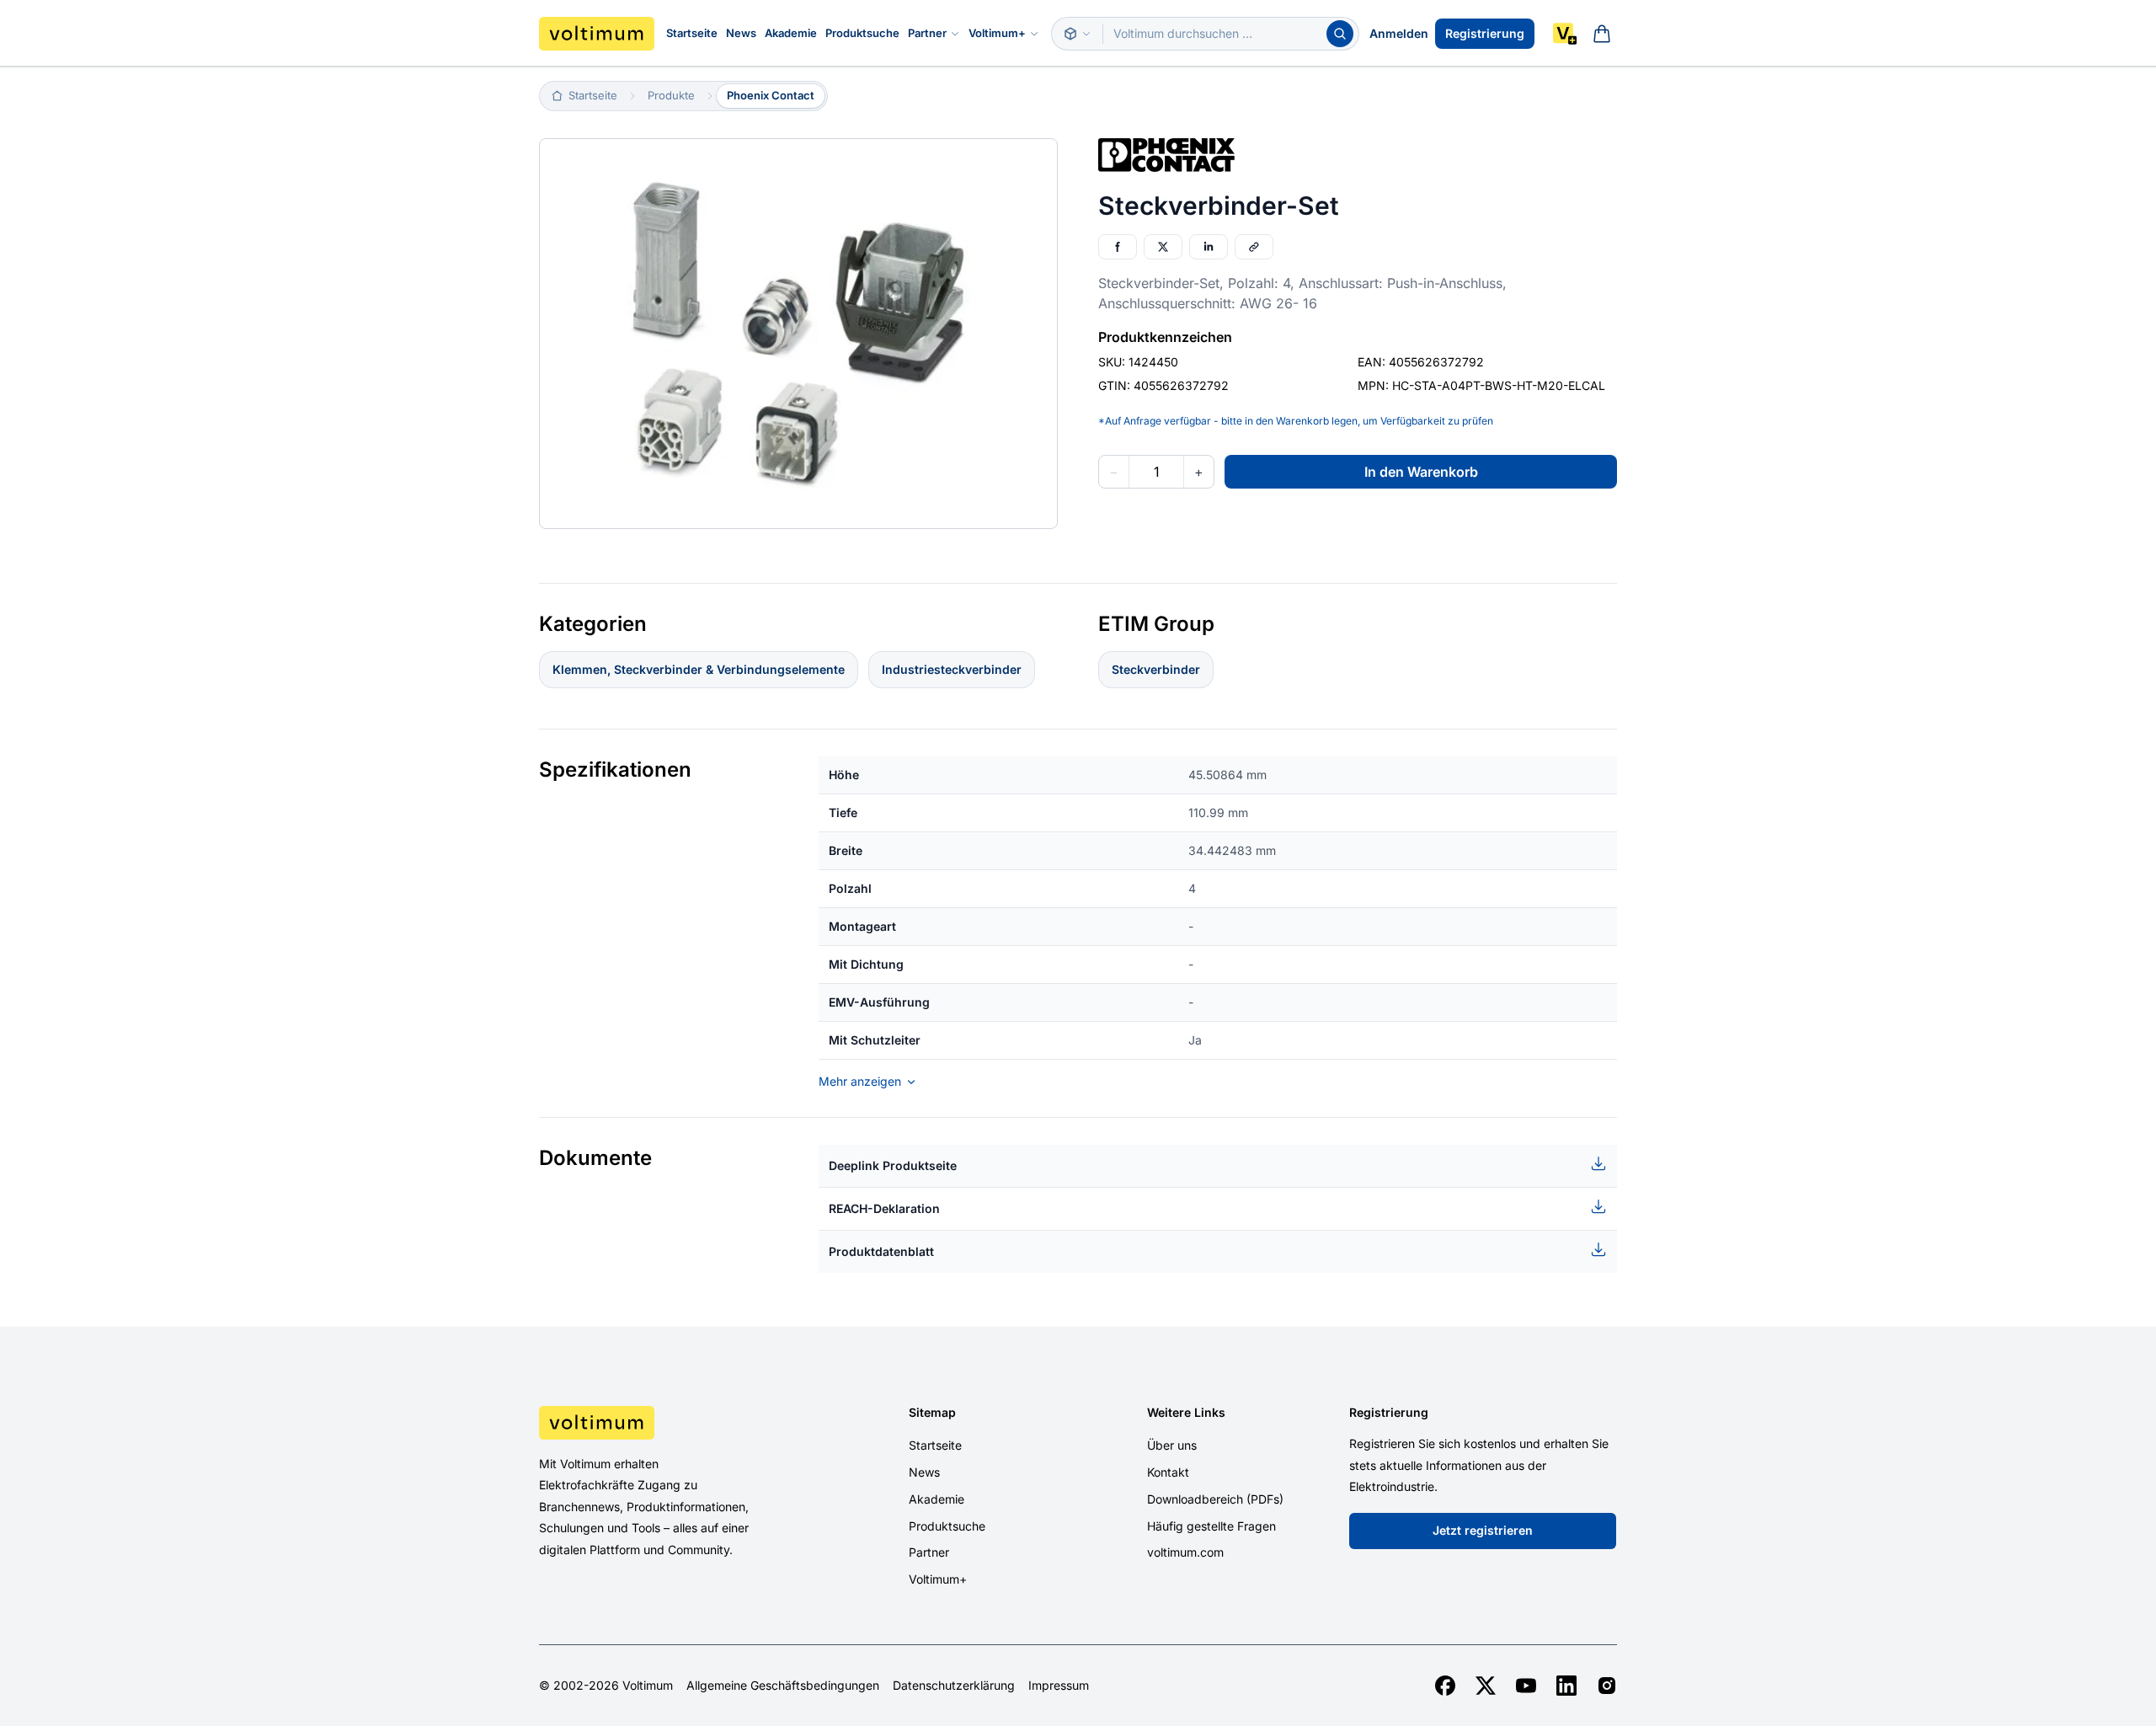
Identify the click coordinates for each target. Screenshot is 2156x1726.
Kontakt (1168, 1472)
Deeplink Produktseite (893, 1165)
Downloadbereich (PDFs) (1215, 1499)
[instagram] (1607, 1686)
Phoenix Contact (771, 95)
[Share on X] (1163, 247)
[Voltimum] (597, 34)
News (741, 33)
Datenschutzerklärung (954, 1686)
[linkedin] (1566, 1686)
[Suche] (1340, 34)
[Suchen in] (1077, 34)
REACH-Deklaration (884, 1208)
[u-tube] (1526, 1686)
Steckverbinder (1156, 669)
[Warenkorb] (1602, 34)
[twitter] (1486, 1686)
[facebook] (1445, 1686)
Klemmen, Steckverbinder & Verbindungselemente (699, 669)
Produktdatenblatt (881, 1251)
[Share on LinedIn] (1209, 247)
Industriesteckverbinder (952, 669)
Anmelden (1399, 33)
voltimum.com (1185, 1552)
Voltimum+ (997, 33)
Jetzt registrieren (1483, 1530)
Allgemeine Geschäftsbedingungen (783, 1686)
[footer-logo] (666, 1423)
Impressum (1059, 1686)
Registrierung (1485, 33)
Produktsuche (862, 33)
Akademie (791, 33)
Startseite (692, 33)
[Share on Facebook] (1118, 247)
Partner (927, 33)
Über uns (1172, 1445)
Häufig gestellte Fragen (1211, 1526)
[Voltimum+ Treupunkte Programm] (1565, 34)
